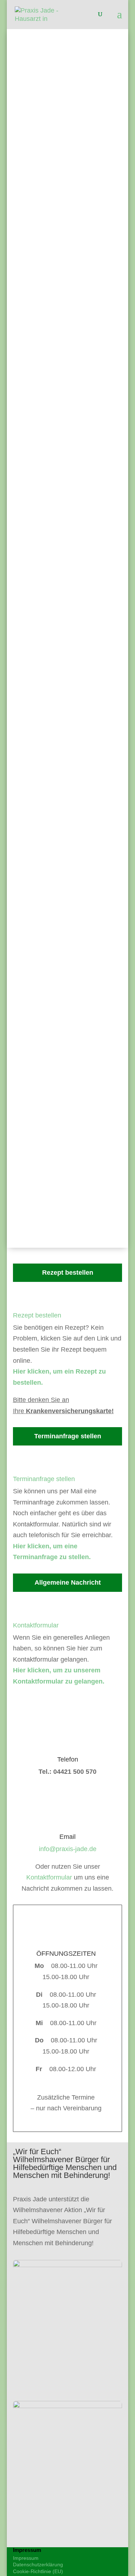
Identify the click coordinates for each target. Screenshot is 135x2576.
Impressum (26, 2558)
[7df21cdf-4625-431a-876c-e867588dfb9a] (68, 2265)
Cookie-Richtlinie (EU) (38, 2571)
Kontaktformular (36, 1625)
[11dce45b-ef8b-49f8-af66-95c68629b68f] (68, 2406)
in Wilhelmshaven (73, 248)
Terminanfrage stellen (44, 1479)
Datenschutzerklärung (38, 2564)
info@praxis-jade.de (67, 172)
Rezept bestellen (37, 1315)
